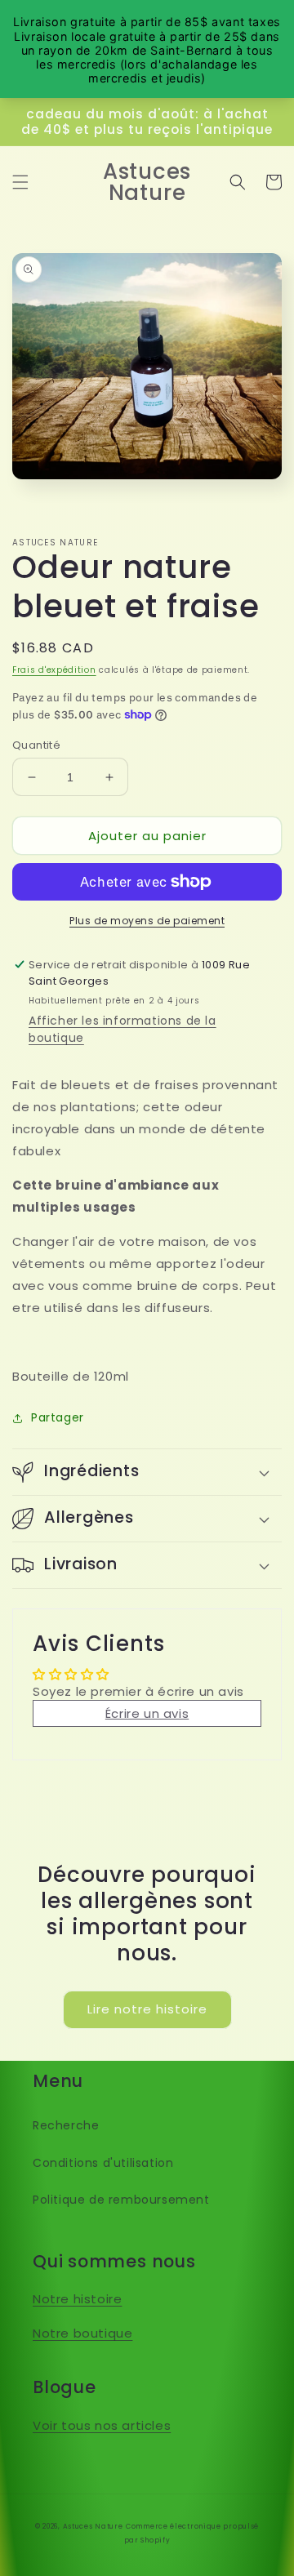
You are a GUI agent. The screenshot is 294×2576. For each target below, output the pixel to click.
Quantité (36, 745)
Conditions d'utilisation (103, 2163)
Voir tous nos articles (102, 2425)
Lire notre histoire (147, 2009)
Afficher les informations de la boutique (122, 1029)
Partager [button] (58, 1417)
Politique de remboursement (121, 2200)
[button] (20, 182)
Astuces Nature (93, 2526)
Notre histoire (77, 2299)
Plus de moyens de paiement (147, 921)
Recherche (66, 2125)
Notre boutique (82, 2333)
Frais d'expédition (54, 670)
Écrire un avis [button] (147, 1713)
